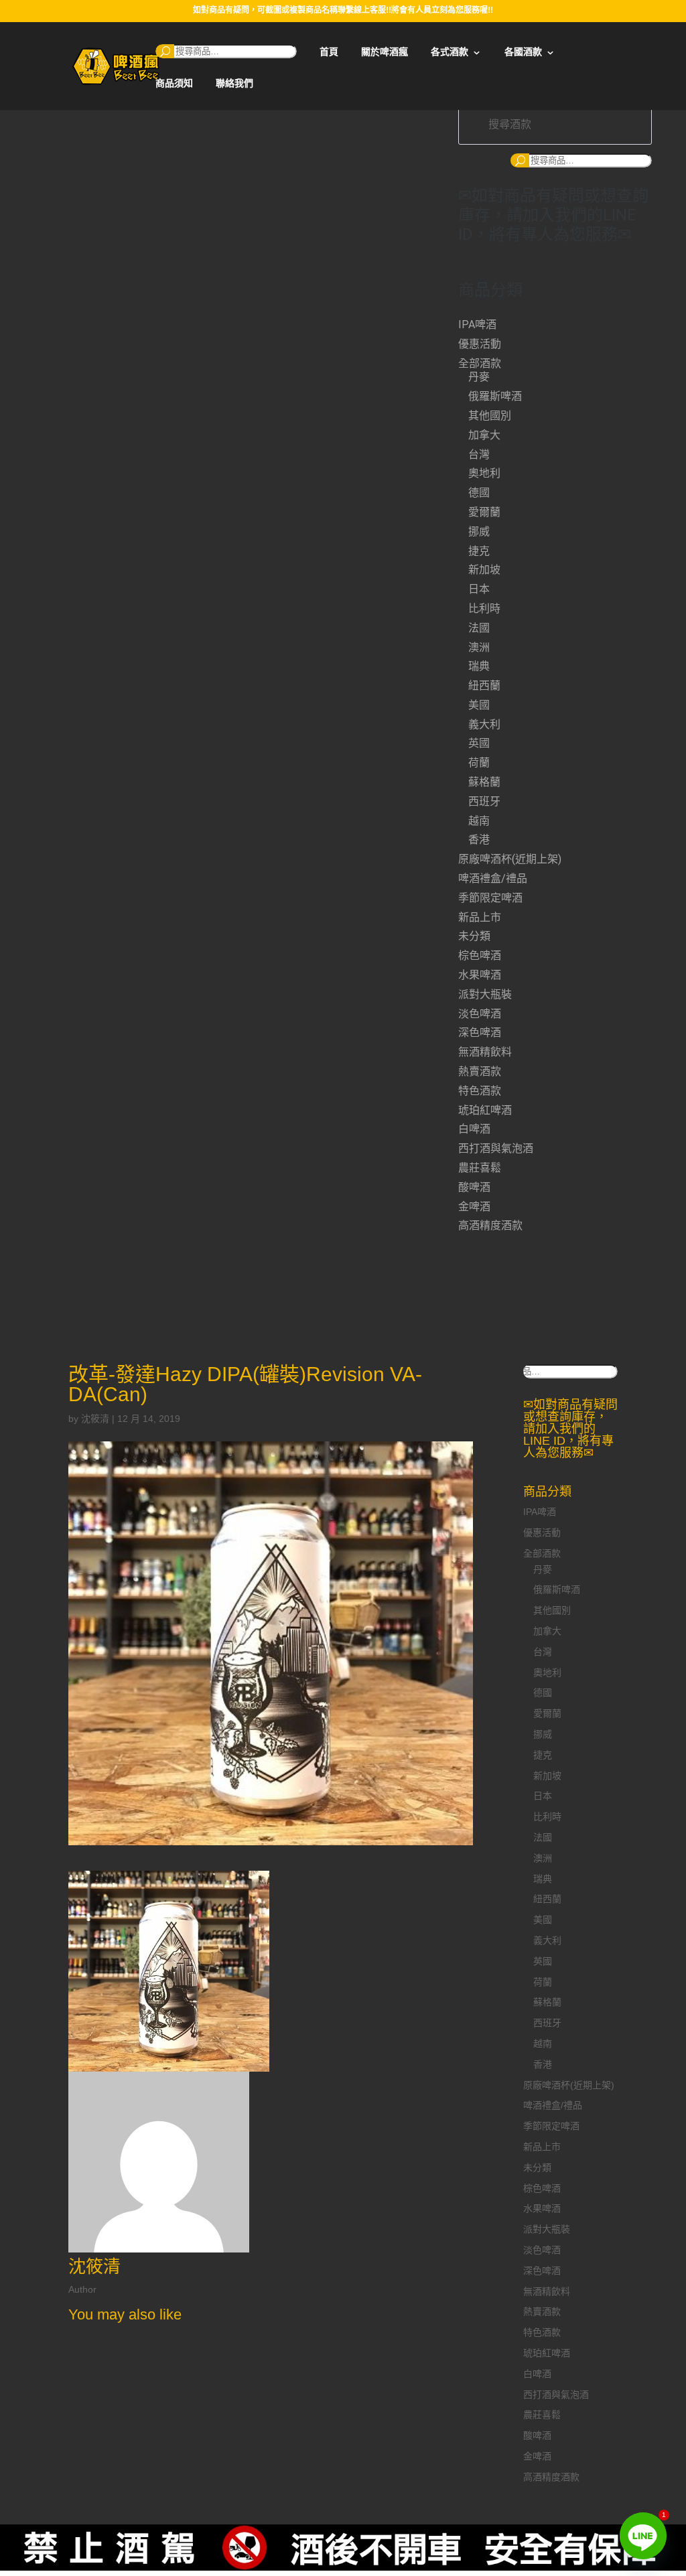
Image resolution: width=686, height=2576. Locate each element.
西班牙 (484, 801)
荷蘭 (479, 763)
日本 (479, 589)
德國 (479, 493)
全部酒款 (480, 363)
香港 (479, 840)
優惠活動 (480, 344)
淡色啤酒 (480, 1014)
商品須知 (174, 83)
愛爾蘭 (484, 512)
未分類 (474, 936)
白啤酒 (474, 1129)
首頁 (329, 52)
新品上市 (480, 917)
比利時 (484, 609)
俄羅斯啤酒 (495, 396)
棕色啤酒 (480, 955)
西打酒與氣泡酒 (496, 1148)
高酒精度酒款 (490, 1225)
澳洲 (479, 647)
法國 (479, 628)
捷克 (479, 551)
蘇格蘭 (484, 782)
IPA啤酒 (477, 325)
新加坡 (484, 570)
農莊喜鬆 (480, 1168)
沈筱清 (95, 1419)
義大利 (484, 724)
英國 (479, 743)
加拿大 (484, 435)
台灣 (479, 454)
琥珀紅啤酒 (485, 1110)
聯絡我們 (234, 83)
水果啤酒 (480, 975)
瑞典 (479, 666)
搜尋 (165, 51)
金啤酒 (474, 1207)
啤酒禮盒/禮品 (493, 878)
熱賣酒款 (480, 1071)
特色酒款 (480, 1091)
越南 (479, 821)
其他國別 (490, 416)
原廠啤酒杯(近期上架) (510, 859)
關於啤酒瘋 (385, 52)
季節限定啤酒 (490, 898)
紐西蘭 (484, 686)
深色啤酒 (480, 1032)
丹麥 (479, 377)
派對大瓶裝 (485, 994)
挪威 (479, 531)
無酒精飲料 (485, 1052)
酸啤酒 (474, 1187)
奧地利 (484, 473)
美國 (479, 705)
